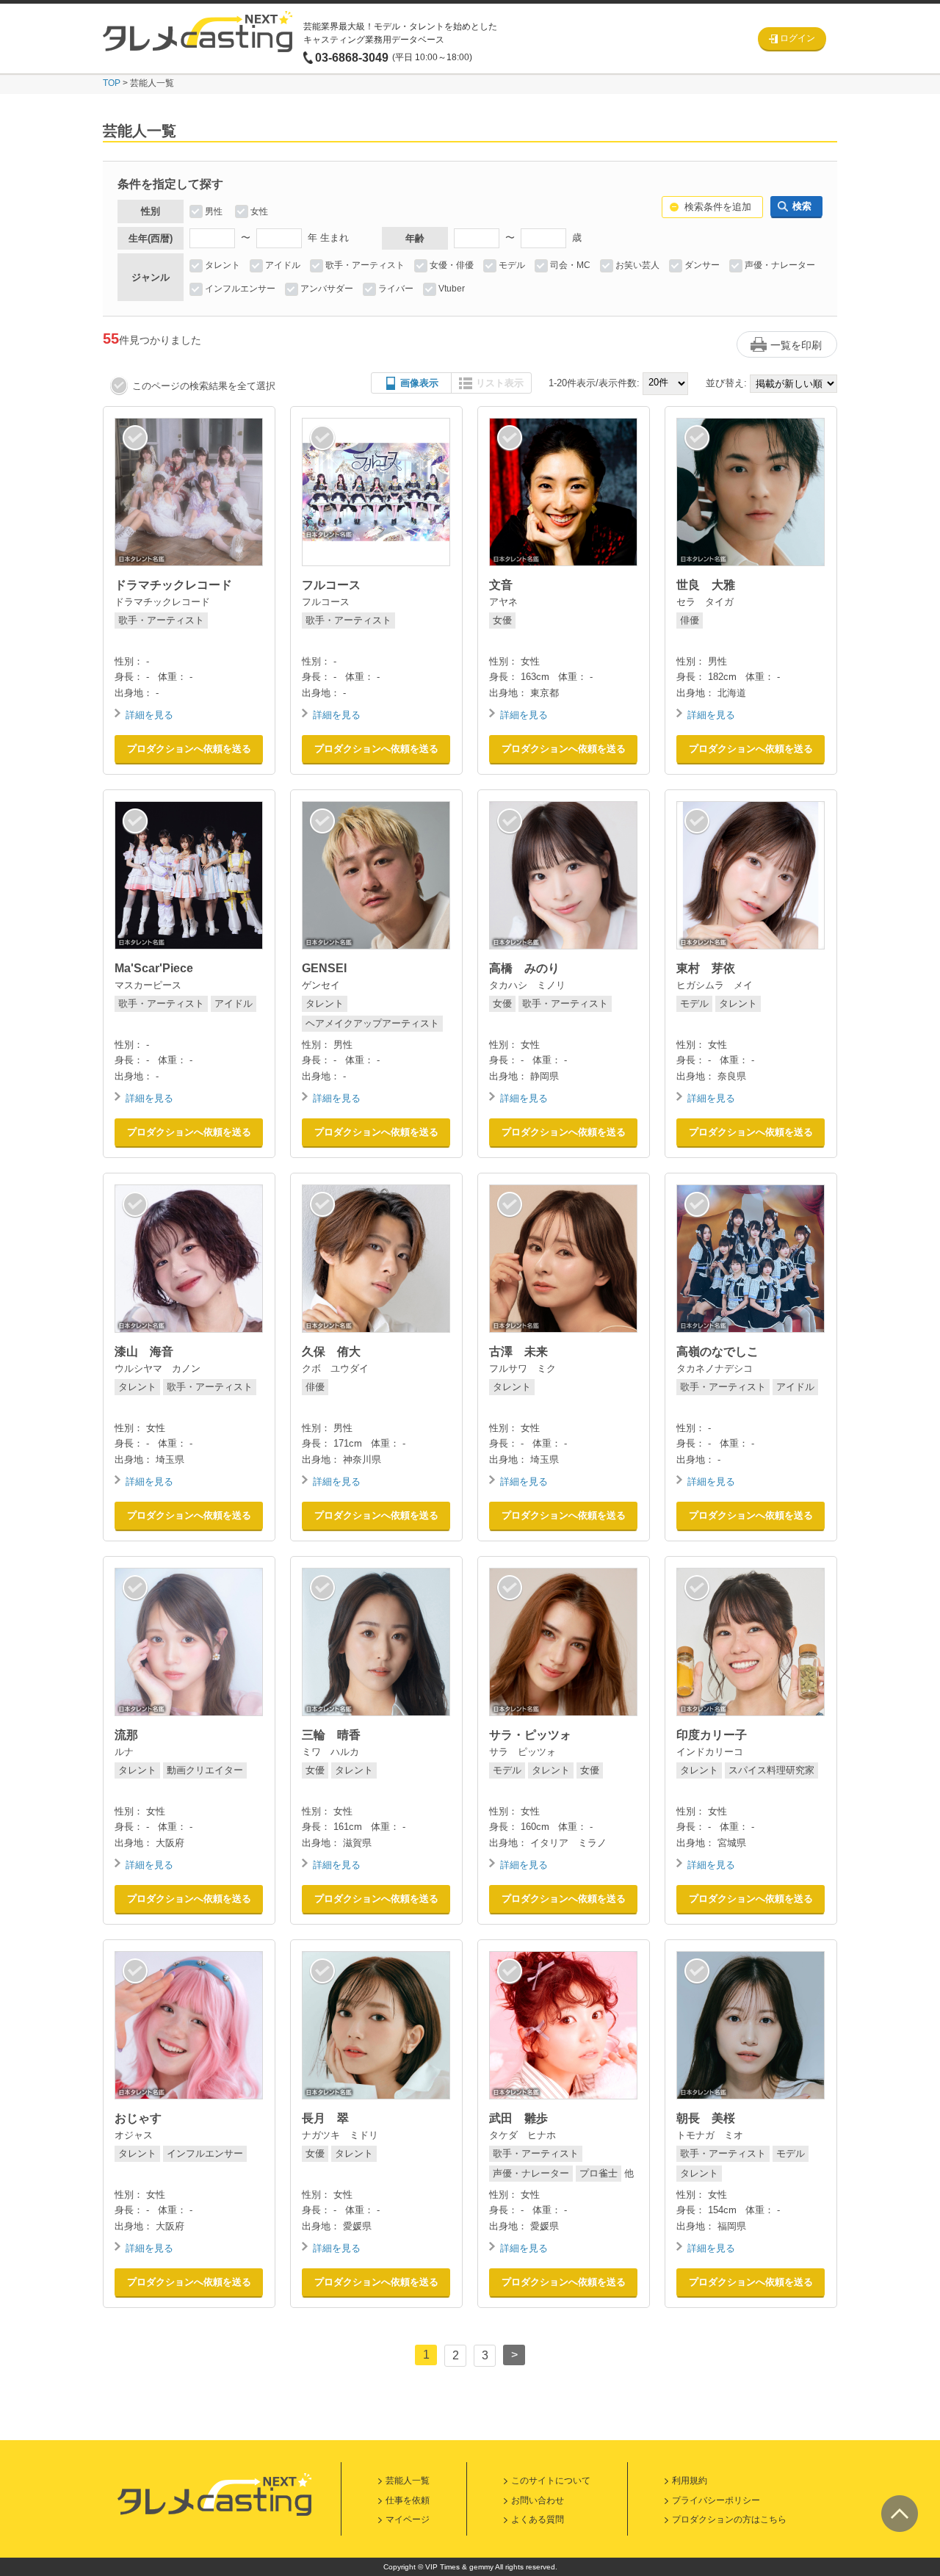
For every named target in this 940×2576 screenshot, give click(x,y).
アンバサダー (327, 289)
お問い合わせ (538, 2500)
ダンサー (702, 265)
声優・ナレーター (780, 265)
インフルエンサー (240, 289)
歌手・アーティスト (365, 265)
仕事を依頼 (408, 2500)
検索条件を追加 (718, 207)
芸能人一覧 (408, 2481)
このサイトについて (551, 2481)
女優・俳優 (452, 265)
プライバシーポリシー (716, 2500)
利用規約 (690, 2481)
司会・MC (570, 265)
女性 (259, 211)
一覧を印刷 (796, 345)
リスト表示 (500, 383)
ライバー (396, 289)
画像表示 (419, 383)
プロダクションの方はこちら (729, 2519)
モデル (512, 265)
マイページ (408, 2519)
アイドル (283, 265)
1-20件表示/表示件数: (594, 383)
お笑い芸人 (637, 265)
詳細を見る (149, 715)
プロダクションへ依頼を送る (189, 749)
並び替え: (726, 383)
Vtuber (452, 289)
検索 (802, 206)
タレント (223, 265)
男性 (214, 211)
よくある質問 (538, 2519)
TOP (112, 83)
